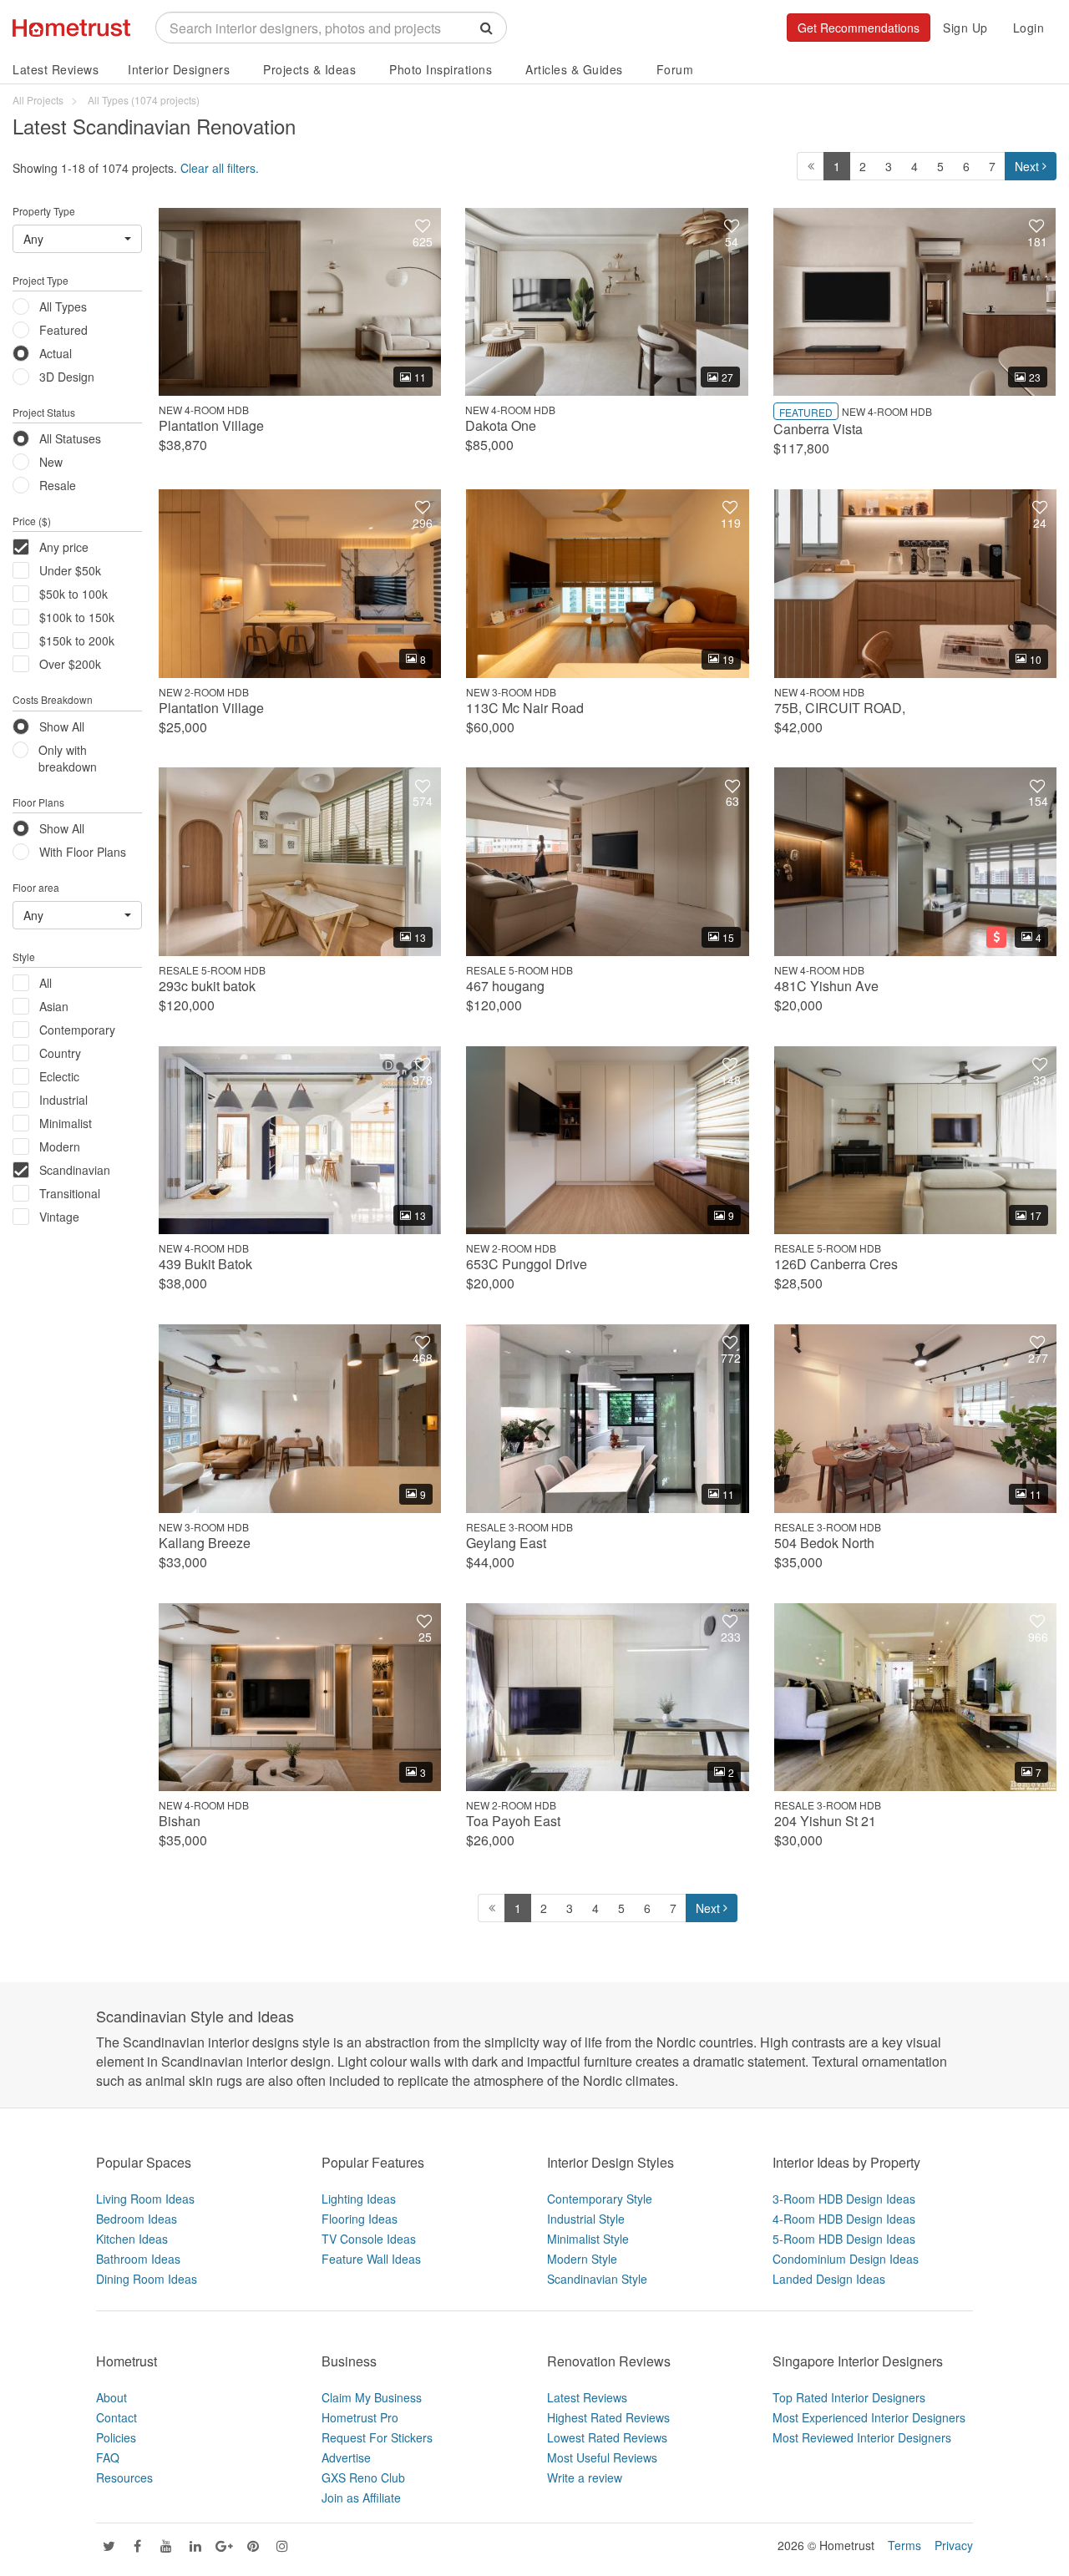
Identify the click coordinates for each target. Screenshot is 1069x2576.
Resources (124, 2477)
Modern (60, 1146)
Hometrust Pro (360, 2417)
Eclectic (59, 1076)
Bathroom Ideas (138, 2259)
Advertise (346, 2457)
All (46, 983)
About (111, 2397)
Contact (117, 2417)
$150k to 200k (77, 640)
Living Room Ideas (145, 2199)
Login (1029, 28)
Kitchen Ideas (132, 2239)
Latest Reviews (56, 69)
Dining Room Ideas (147, 2279)
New (51, 462)
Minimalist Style (588, 2239)
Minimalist (66, 1123)
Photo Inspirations (441, 69)
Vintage (59, 1217)
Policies (116, 2437)
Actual (56, 353)
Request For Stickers (377, 2437)
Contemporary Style (600, 2199)
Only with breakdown (68, 758)
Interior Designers (179, 69)
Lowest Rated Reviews (607, 2437)
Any (33, 239)
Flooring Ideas (360, 2219)
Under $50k (70, 570)
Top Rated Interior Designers (849, 2397)
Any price (64, 547)
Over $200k (70, 664)
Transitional (70, 1193)
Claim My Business (372, 2397)
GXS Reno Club (363, 2477)
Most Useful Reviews (602, 2457)
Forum (675, 69)
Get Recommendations (859, 28)
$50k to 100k (73, 594)
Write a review (585, 2477)
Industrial (63, 1100)
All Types (63, 306)
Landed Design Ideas (829, 2279)
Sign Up (965, 28)
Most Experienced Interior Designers (869, 2417)
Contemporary (77, 1030)
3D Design (67, 377)
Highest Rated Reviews (608, 2417)
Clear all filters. (220, 168)
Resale (58, 485)
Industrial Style (586, 2219)
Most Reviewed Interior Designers (862, 2437)
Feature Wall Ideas (371, 2259)
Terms (904, 2545)
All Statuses (70, 438)
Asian (54, 1006)
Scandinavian (75, 1170)
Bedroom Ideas (137, 2219)
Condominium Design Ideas (846, 2259)
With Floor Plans (83, 852)
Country (60, 1053)
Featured (63, 330)
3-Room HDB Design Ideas (844, 2199)
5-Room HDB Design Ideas (844, 2239)
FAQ (108, 2457)
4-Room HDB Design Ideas (844, 2219)
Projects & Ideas (309, 69)
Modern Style (582, 2259)
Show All (62, 726)
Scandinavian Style (597, 2279)
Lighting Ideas (359, 2199)
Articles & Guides (574, 69)
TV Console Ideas (369, 2239)
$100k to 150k (77, 617)
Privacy (954, 2545)
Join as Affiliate (361, 2498)
